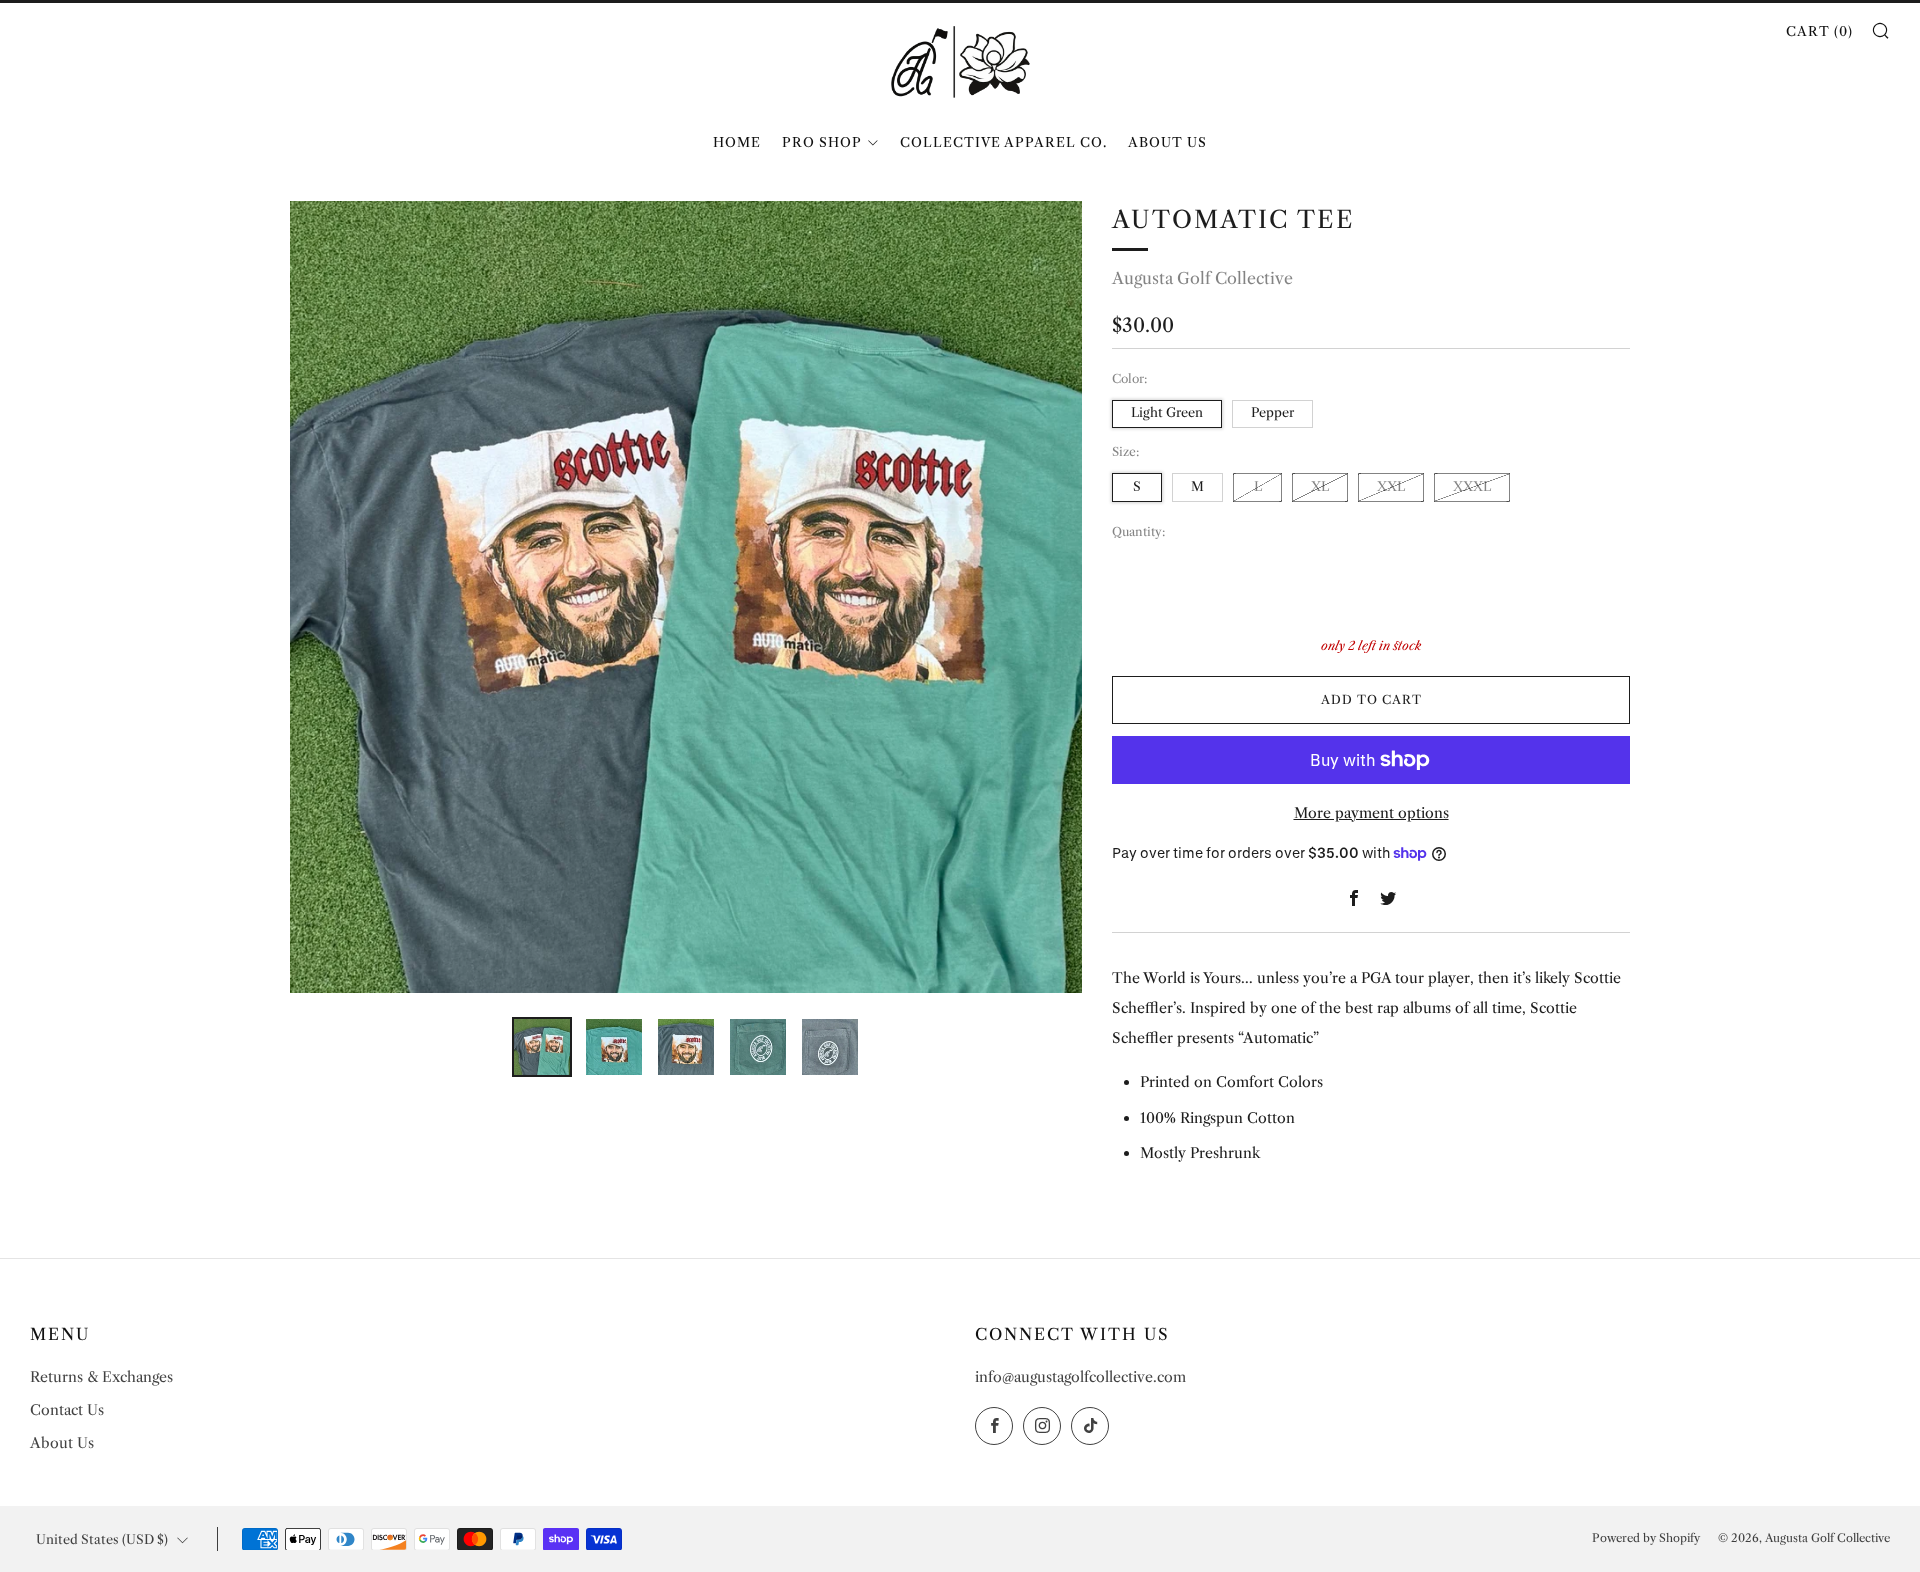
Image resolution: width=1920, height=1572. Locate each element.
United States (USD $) (102, 1539)
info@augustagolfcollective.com (1080, 1377)
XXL (1391, 486)
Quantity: (1138, 532)
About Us (1167, 142)
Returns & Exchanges (101, 1377)
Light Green (1167, 412)
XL (1320, 486)
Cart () (1819, 31)
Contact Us (67, 1410)
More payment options (1371, 813)
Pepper (1272, 412)
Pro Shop (822, 142)
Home (737, 142)
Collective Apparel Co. (1003, 142)
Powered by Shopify (1646, 1538)
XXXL (1472, 486)
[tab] (542, 1047)
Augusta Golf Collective (1202, 278)
